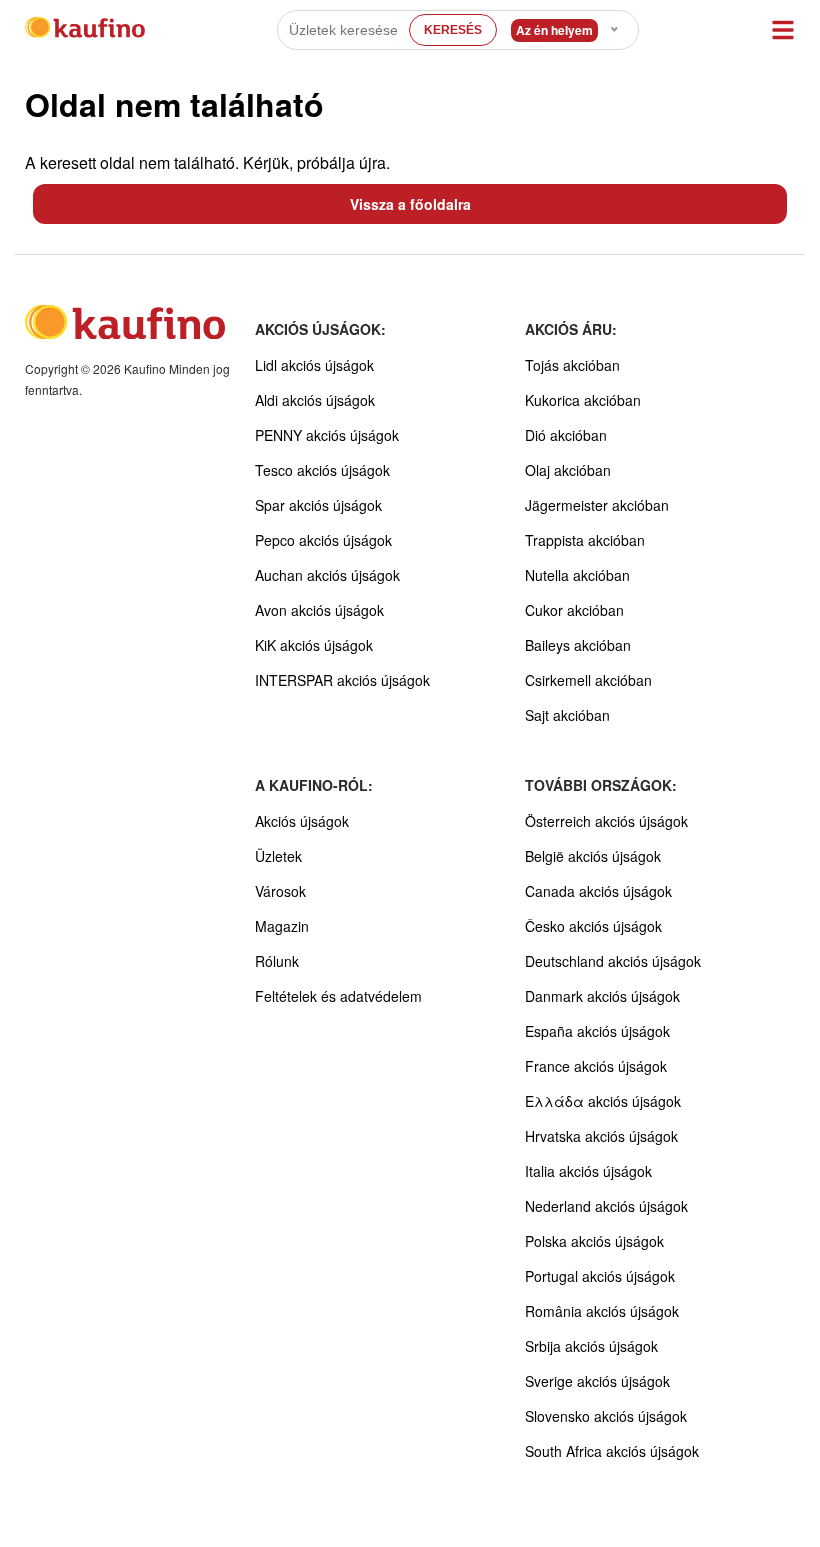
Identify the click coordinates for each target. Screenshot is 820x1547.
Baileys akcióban (578, 645)
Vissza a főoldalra (410, 204)
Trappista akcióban (585, 540)
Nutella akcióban (577, 575)
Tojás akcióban (572, 365)
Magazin (282, 926)
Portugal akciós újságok (600, 1276)
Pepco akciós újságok (323, 540)
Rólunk (277, 961)
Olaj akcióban (568, 470)
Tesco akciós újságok (322, 470)
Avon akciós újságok (319, 610)
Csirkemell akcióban (588, 680)
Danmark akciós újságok (602, 996)
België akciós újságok (593, 856)
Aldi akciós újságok (315, 400)
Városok (280, 891)
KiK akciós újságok (314, 645)
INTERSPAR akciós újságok (342, 680)
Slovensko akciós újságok (606, 1416)
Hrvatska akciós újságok (601, 1136)
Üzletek (278, 856)
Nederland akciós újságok (606, 1206)
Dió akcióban (566, 435)
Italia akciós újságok (588, 1171)
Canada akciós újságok (598, 891)
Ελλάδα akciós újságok (603, 1101)
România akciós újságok (602, 1311)
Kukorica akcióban (583, 400)
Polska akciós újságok (594, 1241)
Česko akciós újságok (593, 926)
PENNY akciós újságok (327, 435)
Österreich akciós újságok (606, 821)
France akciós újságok (596, 1066)
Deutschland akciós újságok (613, 961)
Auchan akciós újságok (327, 575)
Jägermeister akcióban (597, 505)
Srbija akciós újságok (591, 1346)
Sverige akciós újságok (597, 1381)
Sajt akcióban (567, 715)
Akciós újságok (302, 821)
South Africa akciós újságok (612, 1451)
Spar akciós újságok (318, 505)
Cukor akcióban (574, 610)
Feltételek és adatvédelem (338, 996)
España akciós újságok (597, 1031)
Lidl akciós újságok (314, 365)
